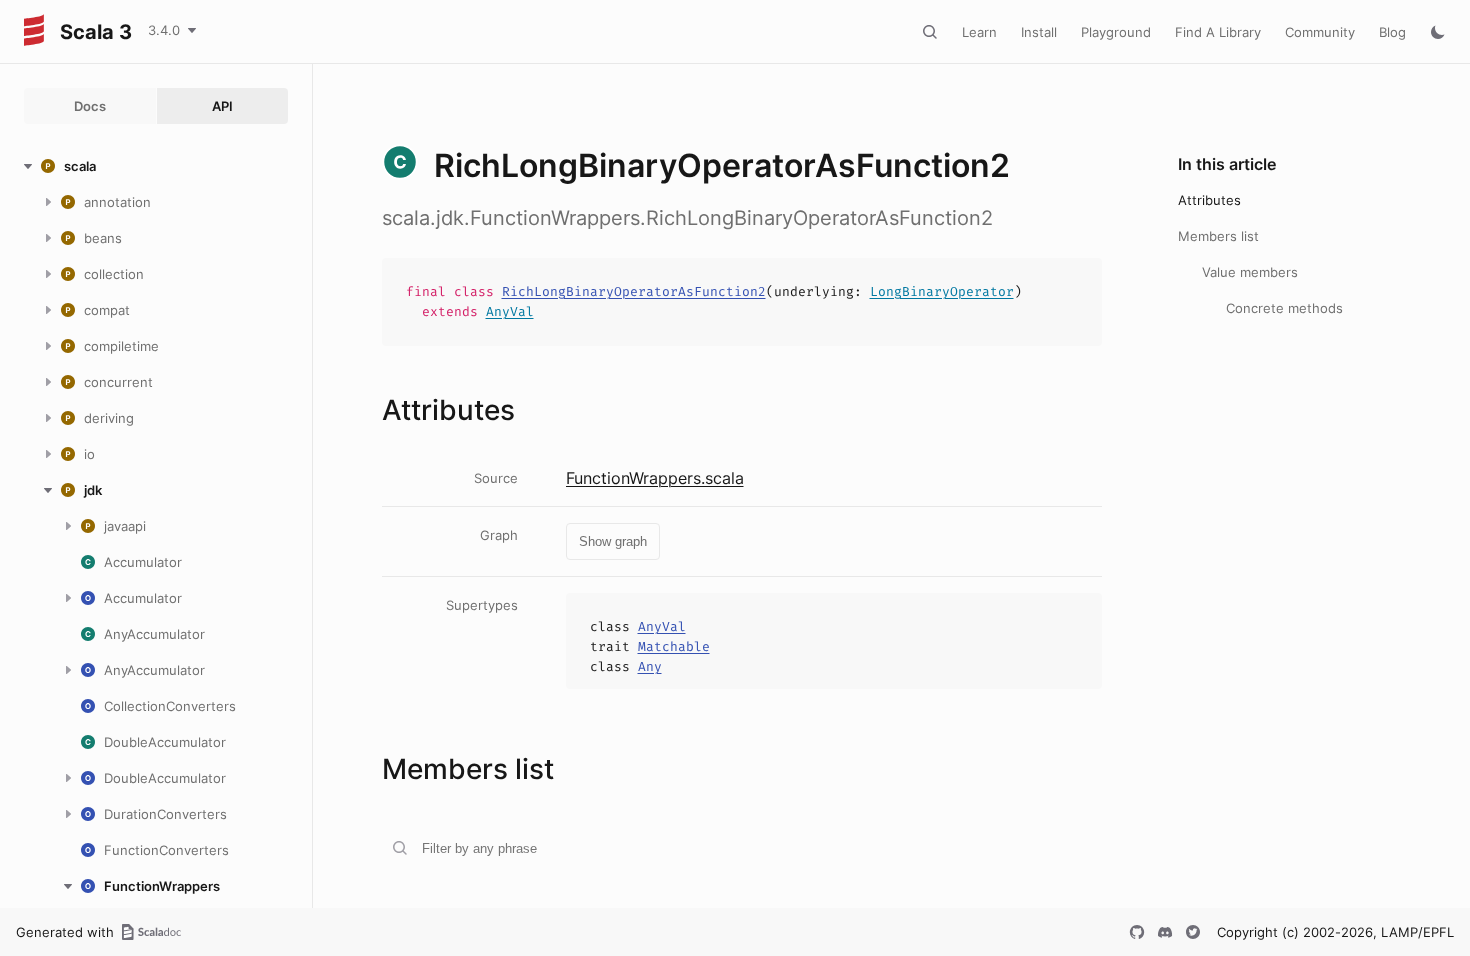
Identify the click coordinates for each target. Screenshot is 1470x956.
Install (1039, 32)
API (222, 106)
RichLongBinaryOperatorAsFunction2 (634, 291)
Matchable (674, 646)
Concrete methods (1284, 308)
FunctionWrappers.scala (655, 478)
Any (650, 666)
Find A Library (1218, 32)
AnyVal (510, 311)
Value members (1250, 272)
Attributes (1209, 200)
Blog (1392, 32)
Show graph (613, 541)
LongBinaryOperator (942, 291)
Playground (1116, 32)
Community (1320, 32)
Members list (1218, 236)
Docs (90, 106)
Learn (979, 32)
